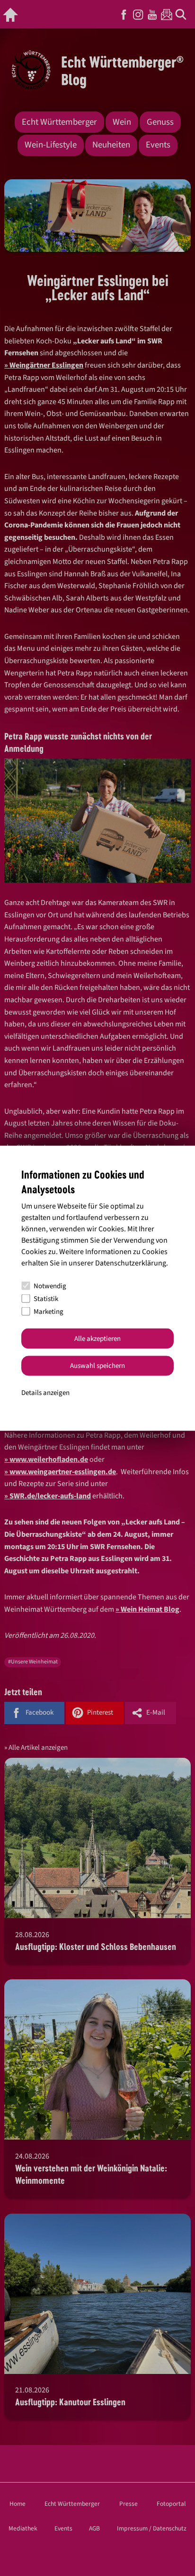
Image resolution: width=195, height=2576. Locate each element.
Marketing (49, 1311)
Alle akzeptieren (97, 1338)
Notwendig (50, 1286)
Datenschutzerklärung (131, 1263)
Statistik (46, 1298)
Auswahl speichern (97, 1366)
